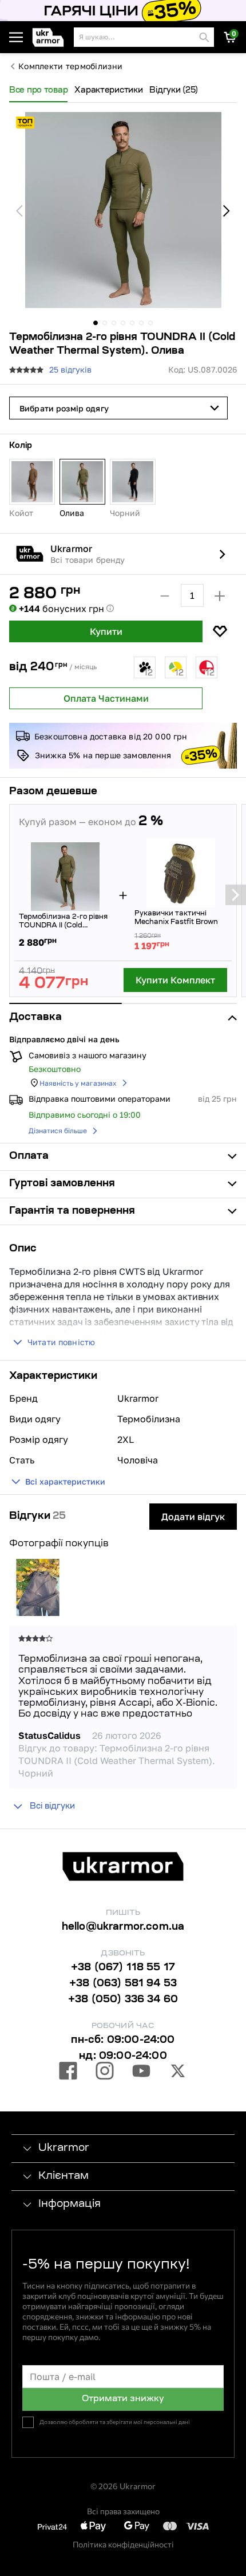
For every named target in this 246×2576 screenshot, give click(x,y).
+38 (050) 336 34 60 (123, 2000)
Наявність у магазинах (78, 1083)
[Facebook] (68, 2073)
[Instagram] (105, 2073)
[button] (51, 37)
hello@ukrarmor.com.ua (123, 1927)
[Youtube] (141, 2073)
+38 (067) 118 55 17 (123, 1968)
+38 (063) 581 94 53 (123, 1984)
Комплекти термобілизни (70, 66)
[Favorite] (220, 631)
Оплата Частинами (106, 698)
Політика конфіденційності (123, 2544)
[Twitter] (178, 2073)
